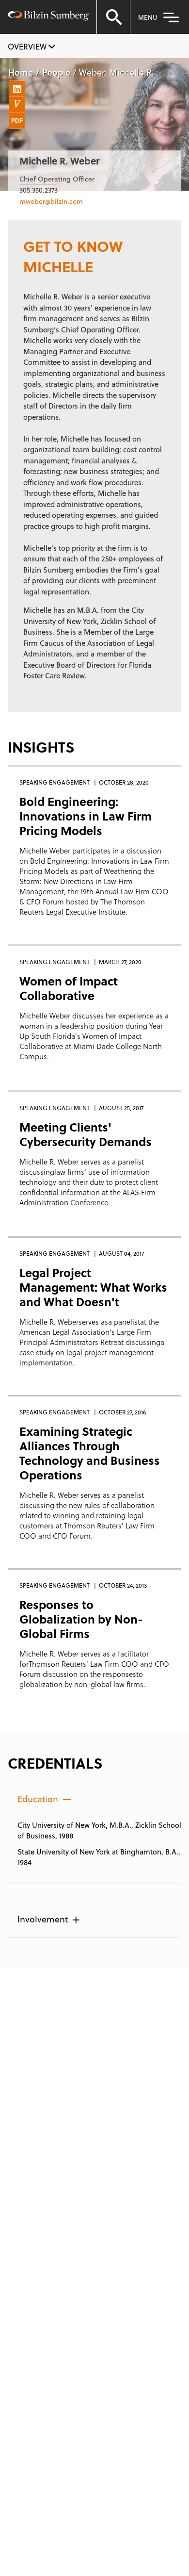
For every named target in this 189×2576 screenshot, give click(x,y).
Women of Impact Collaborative (69, 988)
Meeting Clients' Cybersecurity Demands (86, 1134)
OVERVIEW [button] (28, 46)
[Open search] (113, 17)
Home (21, 72)
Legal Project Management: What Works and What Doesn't (93, 1287)
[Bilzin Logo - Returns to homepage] (48, 17)
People (56, 72)
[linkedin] (17, 89)
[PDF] (17, 121)
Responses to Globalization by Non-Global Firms (81, 1619)
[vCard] (17, 105)
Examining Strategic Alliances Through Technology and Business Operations (90, 1453)
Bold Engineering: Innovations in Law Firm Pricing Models (86, 816)
